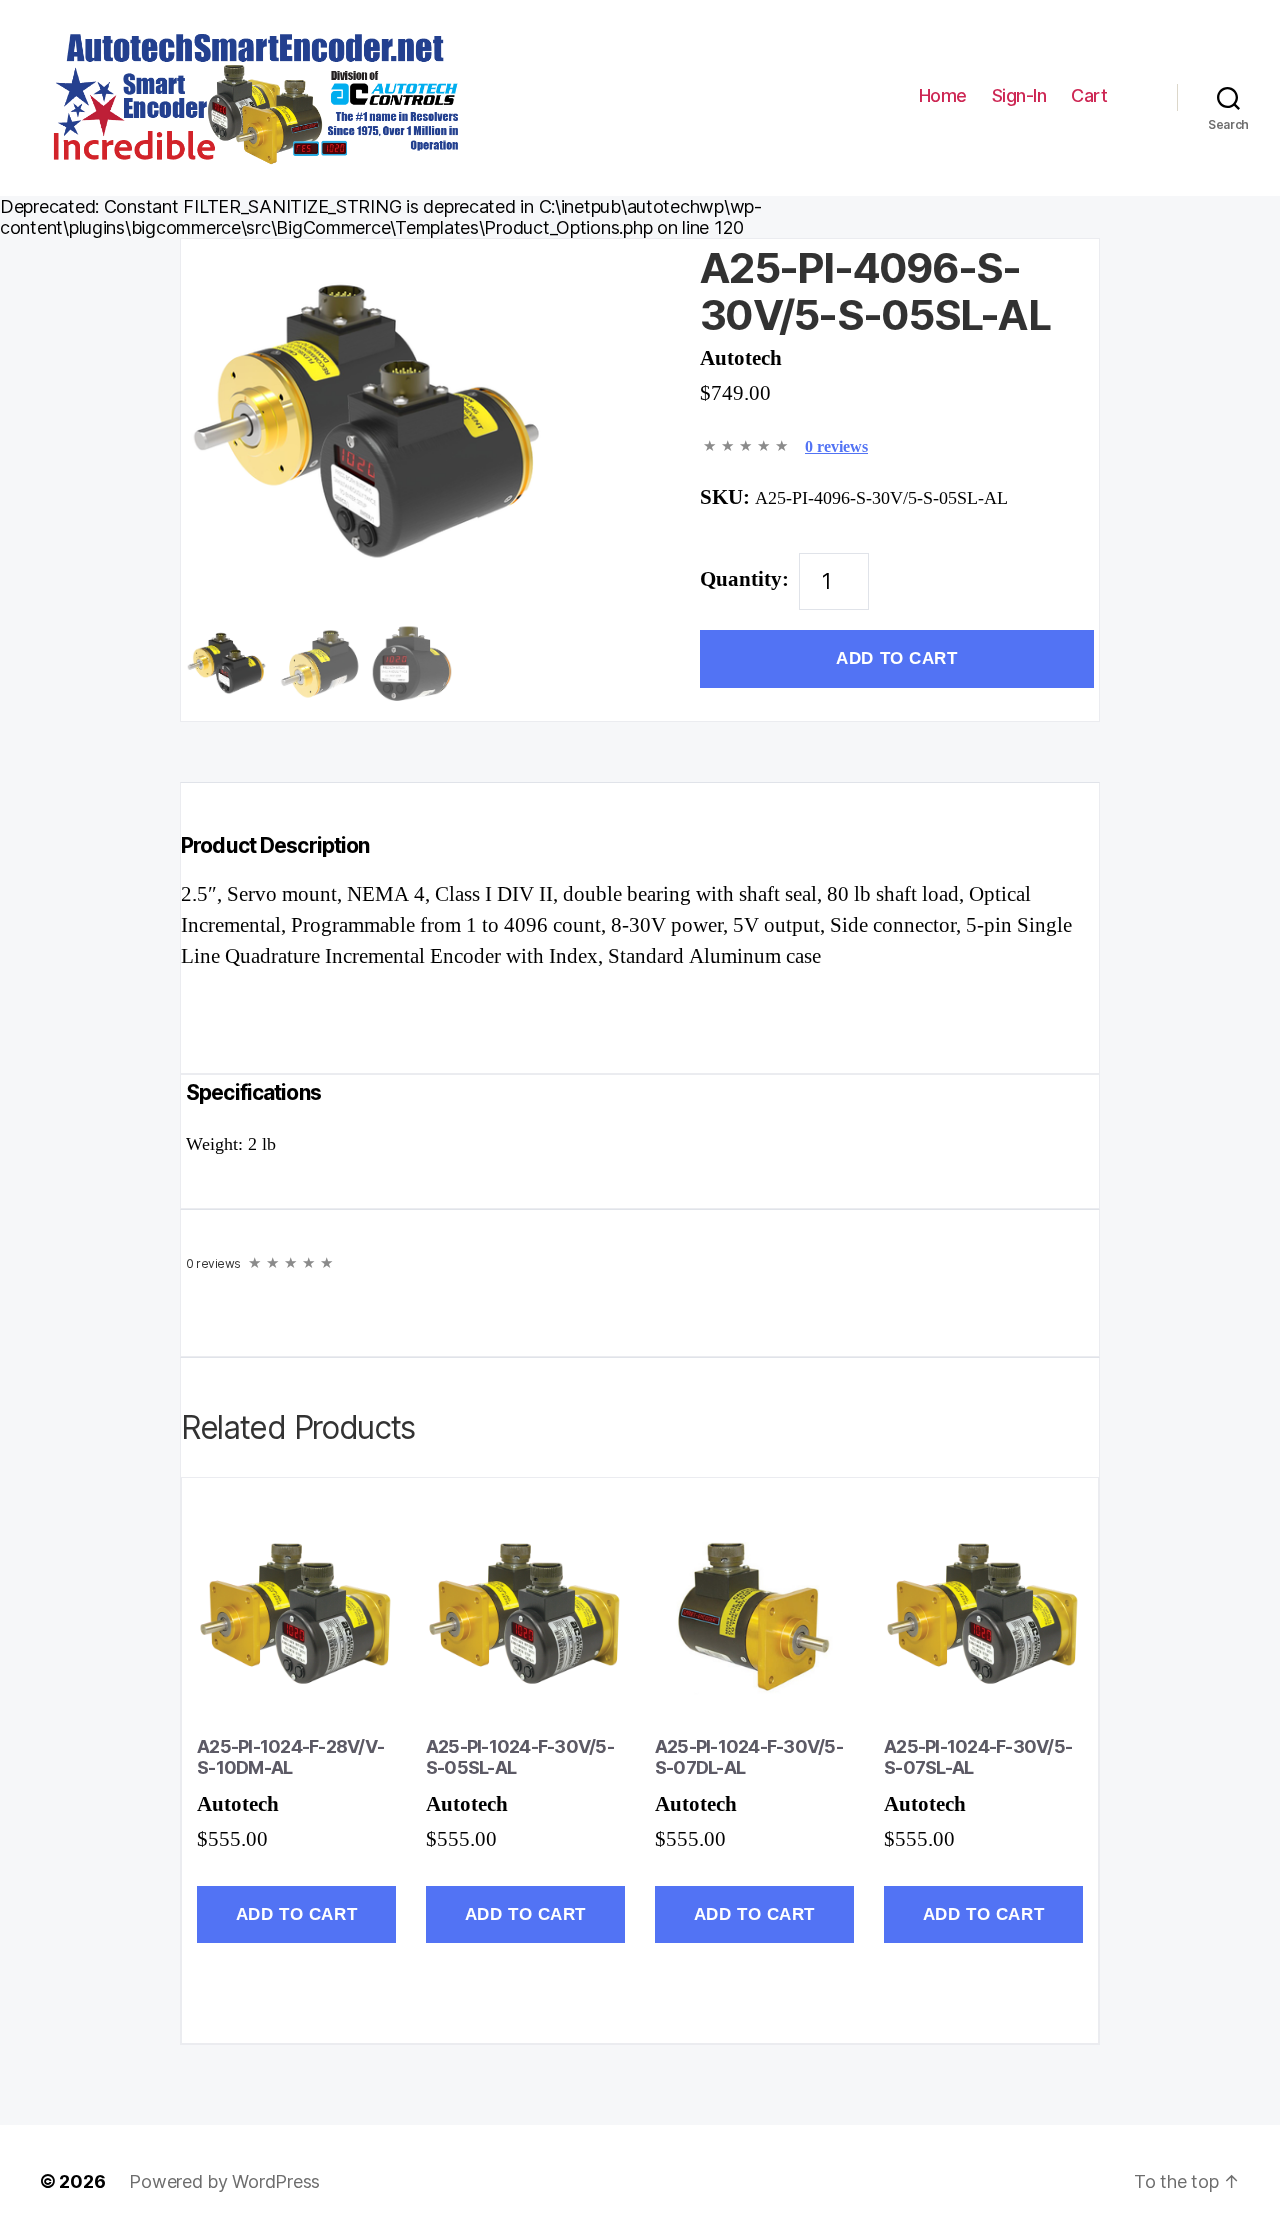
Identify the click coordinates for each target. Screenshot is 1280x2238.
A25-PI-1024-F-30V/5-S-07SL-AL (978, 1757)
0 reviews (836, 447)
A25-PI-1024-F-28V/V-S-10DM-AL (290, 1757)
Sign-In (1019, 95)
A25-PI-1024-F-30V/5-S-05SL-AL (520, 1757)
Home (943, 95)
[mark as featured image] (227, 665)
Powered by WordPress (224, 2181)
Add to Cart (896, 658)
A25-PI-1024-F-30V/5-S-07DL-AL (749, 1757)
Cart (1091, 96)
